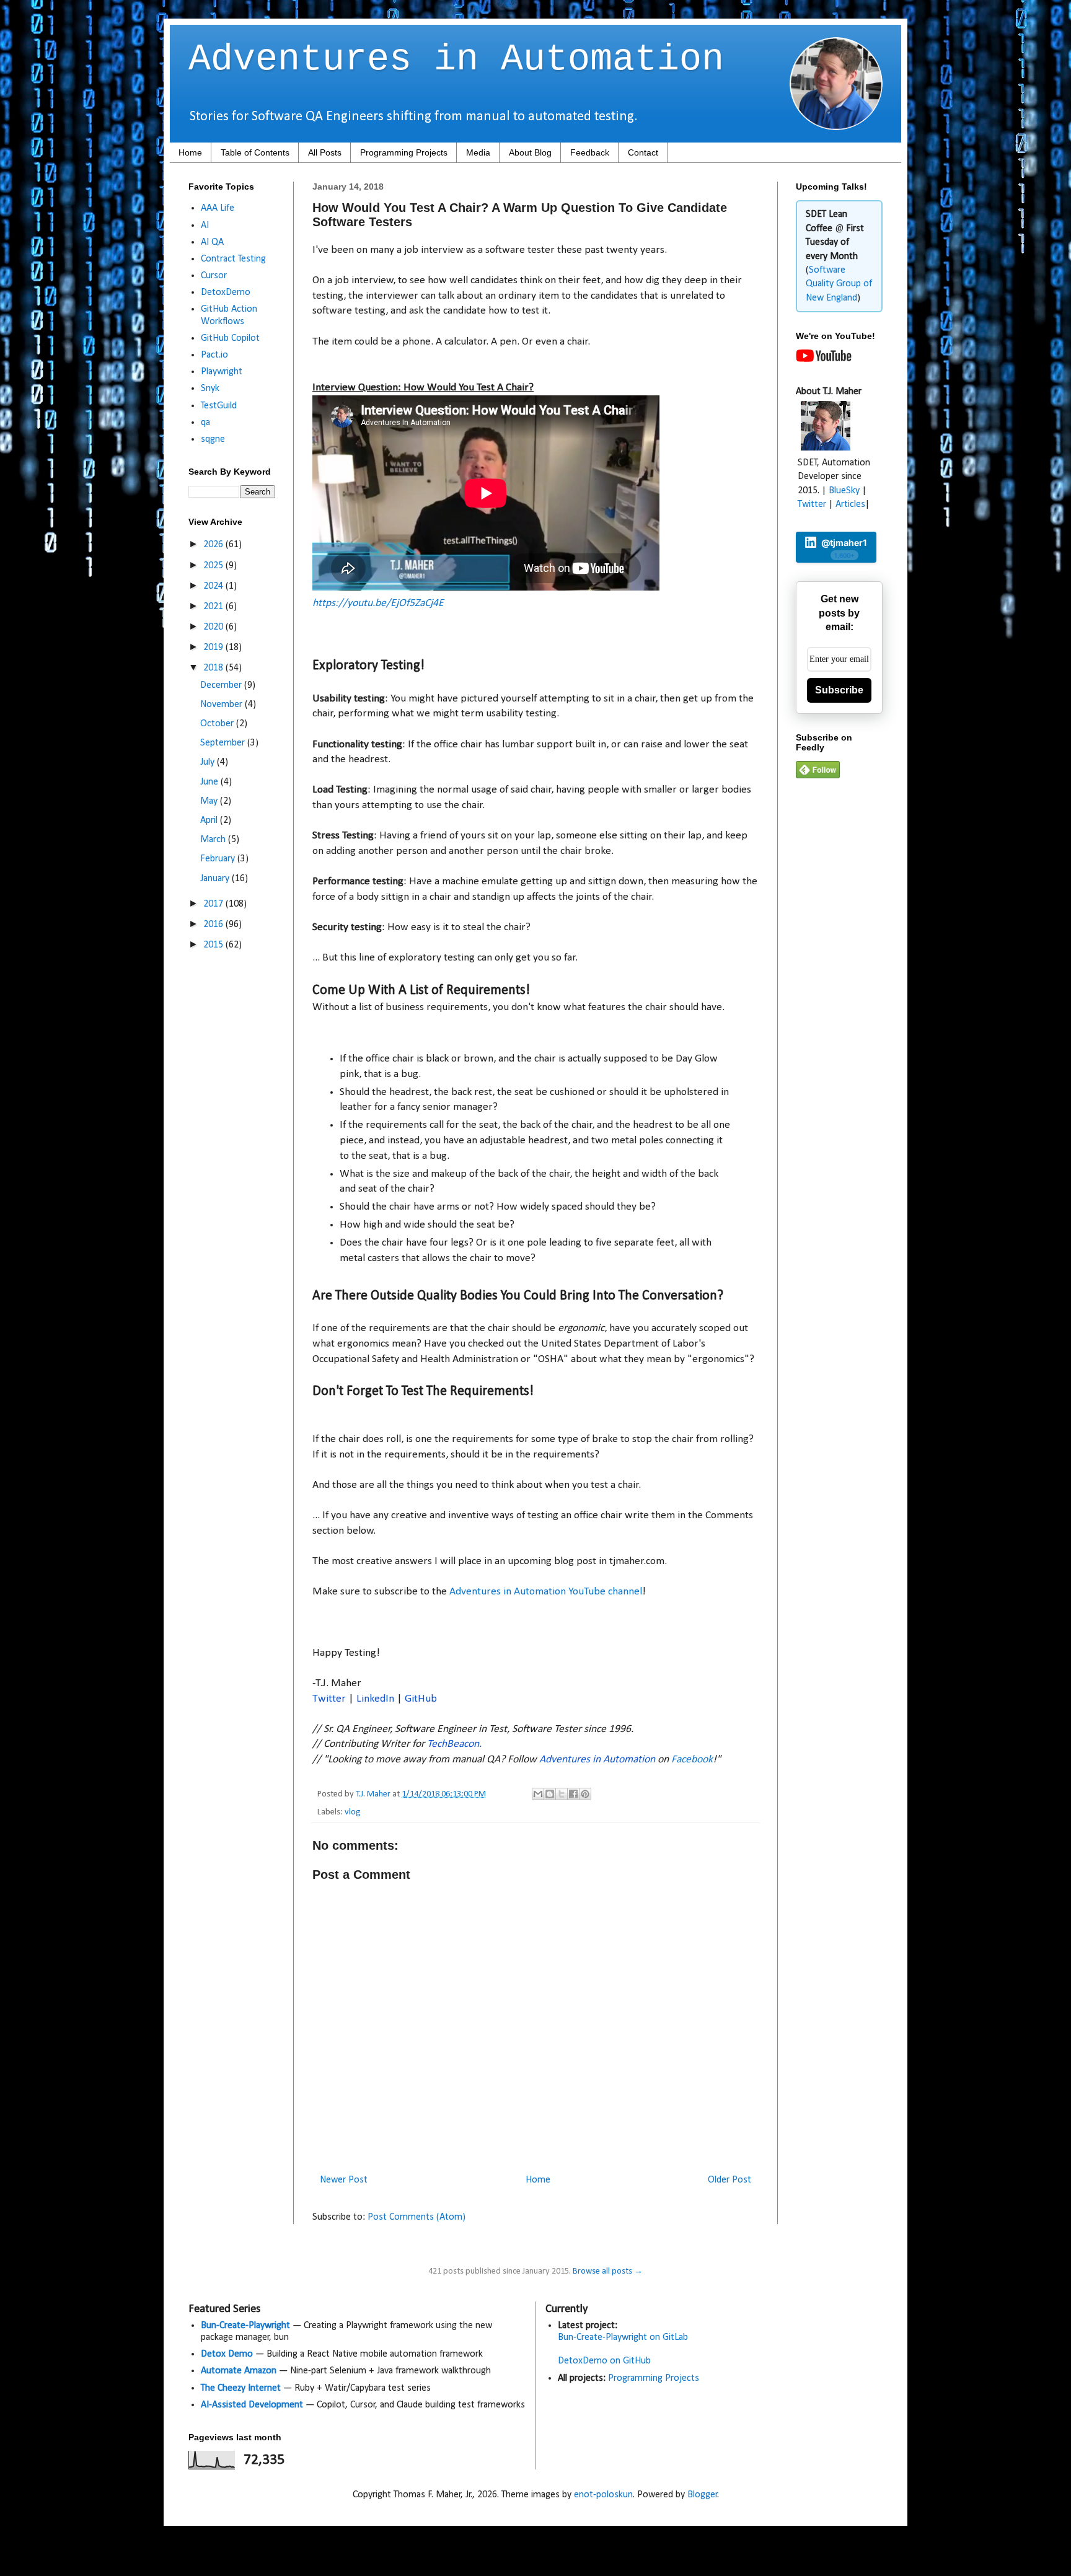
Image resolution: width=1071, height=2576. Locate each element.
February (219, 859)
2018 (214, 668)
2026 (214, 545)
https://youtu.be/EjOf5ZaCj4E (378, 603)
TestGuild (219, 406)
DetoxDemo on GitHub (604, 2361)
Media (478, 152)
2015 (214, 945)
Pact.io (214, 355)
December (222, 685)
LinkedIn (375, 1699)
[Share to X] (562, 1794)
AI (205, 226)
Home (190, 152)
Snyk (210, 389)
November (223, 705)
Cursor (214, 276)
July (209, 762)
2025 (214, 566)
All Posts (325, 152)
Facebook (692, 1760)
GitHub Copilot (230, 338)
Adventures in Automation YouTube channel (546, 1592)
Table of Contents (255, 152)
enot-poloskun (603, 2495)
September (224, 743)
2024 (214, 586)
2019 (214, 648)
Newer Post (344, 2180)
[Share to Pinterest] (585, 1794)
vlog (353, 1812)
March (214, 840)
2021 (214, 607)
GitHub (421, 1699)
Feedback (590, 152)
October (218, 724)
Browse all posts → (608, 2271)
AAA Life (218, 208)
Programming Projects (404, 152)
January (216, 879)
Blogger (703, 2495)
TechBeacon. (454, 1744)
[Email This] (538, 1794)
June (210, 782)
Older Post (729, 2180)
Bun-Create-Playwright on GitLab (623, 2337)
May (210, 801)
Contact (643, 152)
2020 (214, 627)
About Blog (530, 152)
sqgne (213, 439)
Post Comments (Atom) (416, 2217)
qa (205, 423)
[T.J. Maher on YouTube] (824, 359)
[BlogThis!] (550, 1794)
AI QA (212, 242)
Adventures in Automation (456, 59)
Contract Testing (233, 259)
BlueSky (844, 491)
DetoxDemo (226, 292)
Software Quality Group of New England (839, 284)
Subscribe (839, 690)
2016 (214, 925)
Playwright (222, 372)
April (210, 820)
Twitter (329, 1699)
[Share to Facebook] (573, 1794)
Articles (850, 504)
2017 (214, 904)
